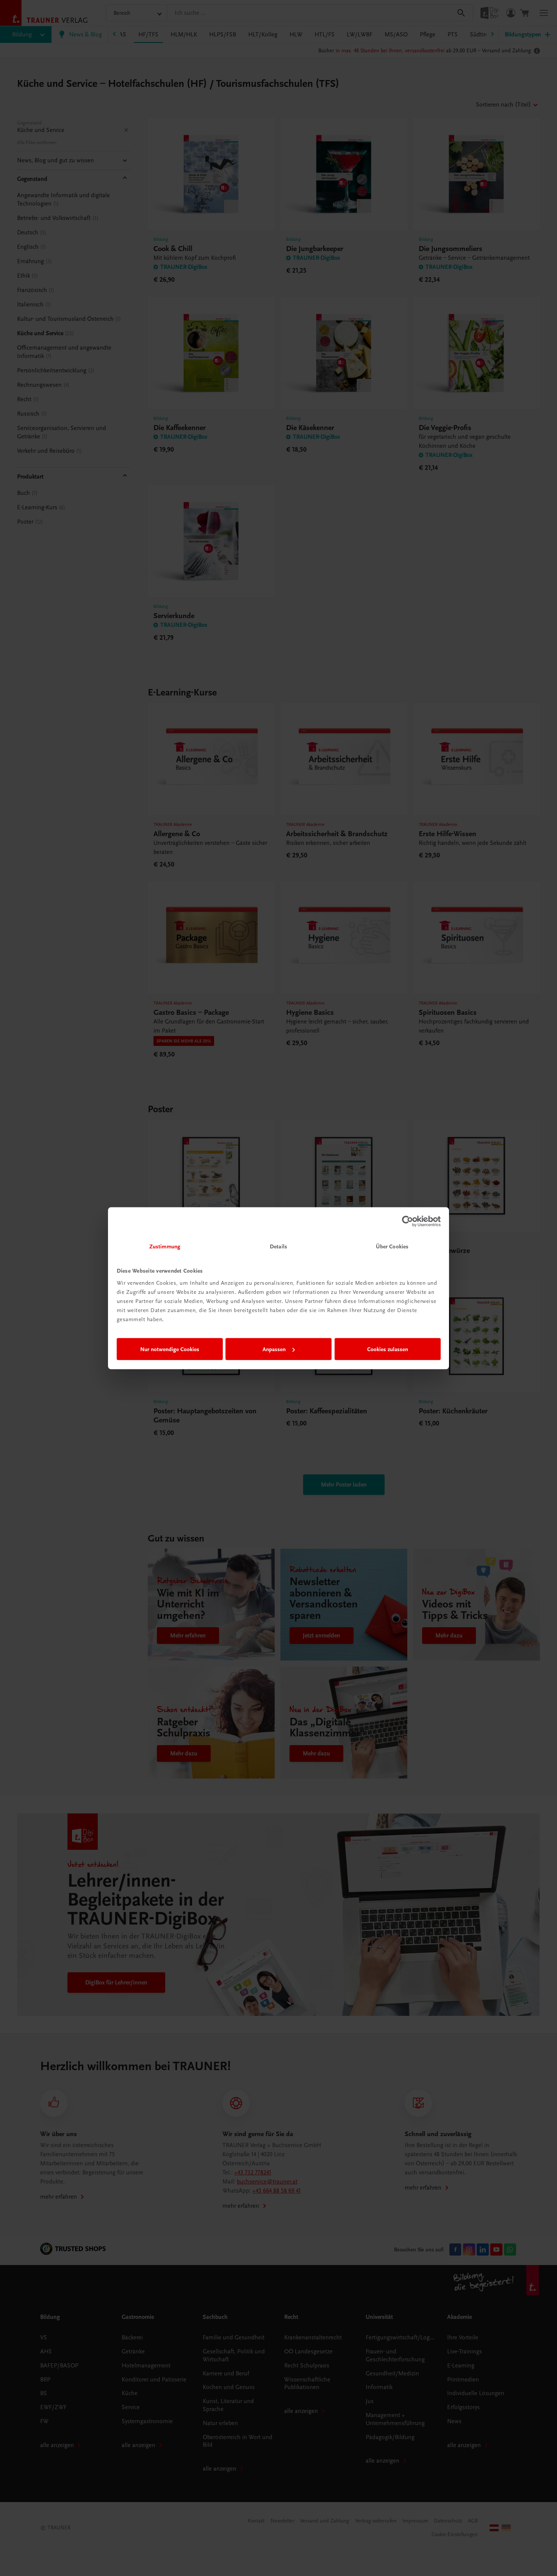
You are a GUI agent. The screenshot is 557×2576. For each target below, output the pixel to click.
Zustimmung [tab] (165, 1246)
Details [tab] (278, 1246)
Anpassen (274, 1349)
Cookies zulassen (388, 1349)
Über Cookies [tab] (392, 1246)
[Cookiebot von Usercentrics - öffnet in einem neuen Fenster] (408, 1221)
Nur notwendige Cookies (170, 1349)
